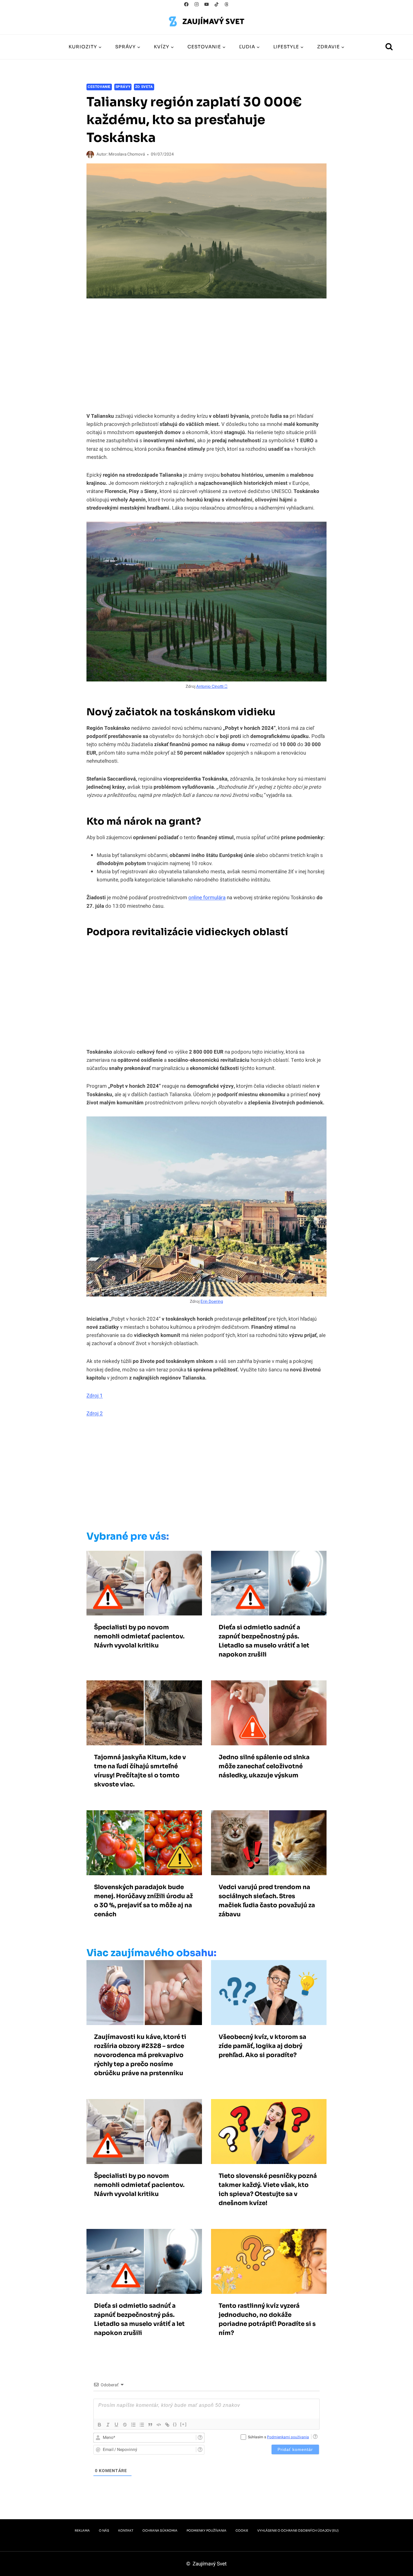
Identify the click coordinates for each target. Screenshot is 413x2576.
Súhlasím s (278, 2437)
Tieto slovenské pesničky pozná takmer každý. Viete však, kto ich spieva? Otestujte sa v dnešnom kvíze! (268, 2190)
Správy (123, 87)
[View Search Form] (389, 47)
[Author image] (90, 155)
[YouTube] (207, 4)
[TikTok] (217, 4)
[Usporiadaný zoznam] (133, 2425)
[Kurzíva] (108, 2425)
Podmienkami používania (288, 2437)
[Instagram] (196, 4)
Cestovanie (99, 87)
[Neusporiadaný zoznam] (142, 2425)
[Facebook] (186, 4)
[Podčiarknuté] (116, 2425)
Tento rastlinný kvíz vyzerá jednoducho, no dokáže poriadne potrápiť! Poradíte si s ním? (267, 2319)
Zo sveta (144, 87)
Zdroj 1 (95, 1396)
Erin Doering (212, 1302)
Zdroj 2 (95, 1414)
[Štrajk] (125, 2425)
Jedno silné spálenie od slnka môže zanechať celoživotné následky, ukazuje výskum (264, 1766)
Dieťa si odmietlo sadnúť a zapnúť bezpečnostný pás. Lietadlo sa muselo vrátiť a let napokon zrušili (264, 1641)
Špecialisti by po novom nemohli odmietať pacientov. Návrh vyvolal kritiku (139, 1636)
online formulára (207, 898)
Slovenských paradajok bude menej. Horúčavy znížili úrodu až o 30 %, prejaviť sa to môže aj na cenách (143, 1901)
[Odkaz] (167, 2425)
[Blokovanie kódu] (159, 2425)
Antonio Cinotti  (212, 687)
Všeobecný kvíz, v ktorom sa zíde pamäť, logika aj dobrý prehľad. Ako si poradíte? (262, 2046)
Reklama (82, 2531)
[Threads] (227, 4)
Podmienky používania (207, 2531)
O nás (104, 2531)
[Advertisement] (194, 1476)
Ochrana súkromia (160, 2531)
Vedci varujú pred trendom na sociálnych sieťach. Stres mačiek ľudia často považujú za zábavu (267, 1901)
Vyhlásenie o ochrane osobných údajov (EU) (298, 2531)
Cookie (242, 2531)
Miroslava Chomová (127, 154)
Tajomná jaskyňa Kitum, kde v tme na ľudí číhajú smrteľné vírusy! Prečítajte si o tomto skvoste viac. (140, 1771)
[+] (184, 2424)
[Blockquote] (150, 2425)
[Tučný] (99, 2425)
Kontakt (126, 2531)
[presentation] (144, 1583)
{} (175, 2424)
